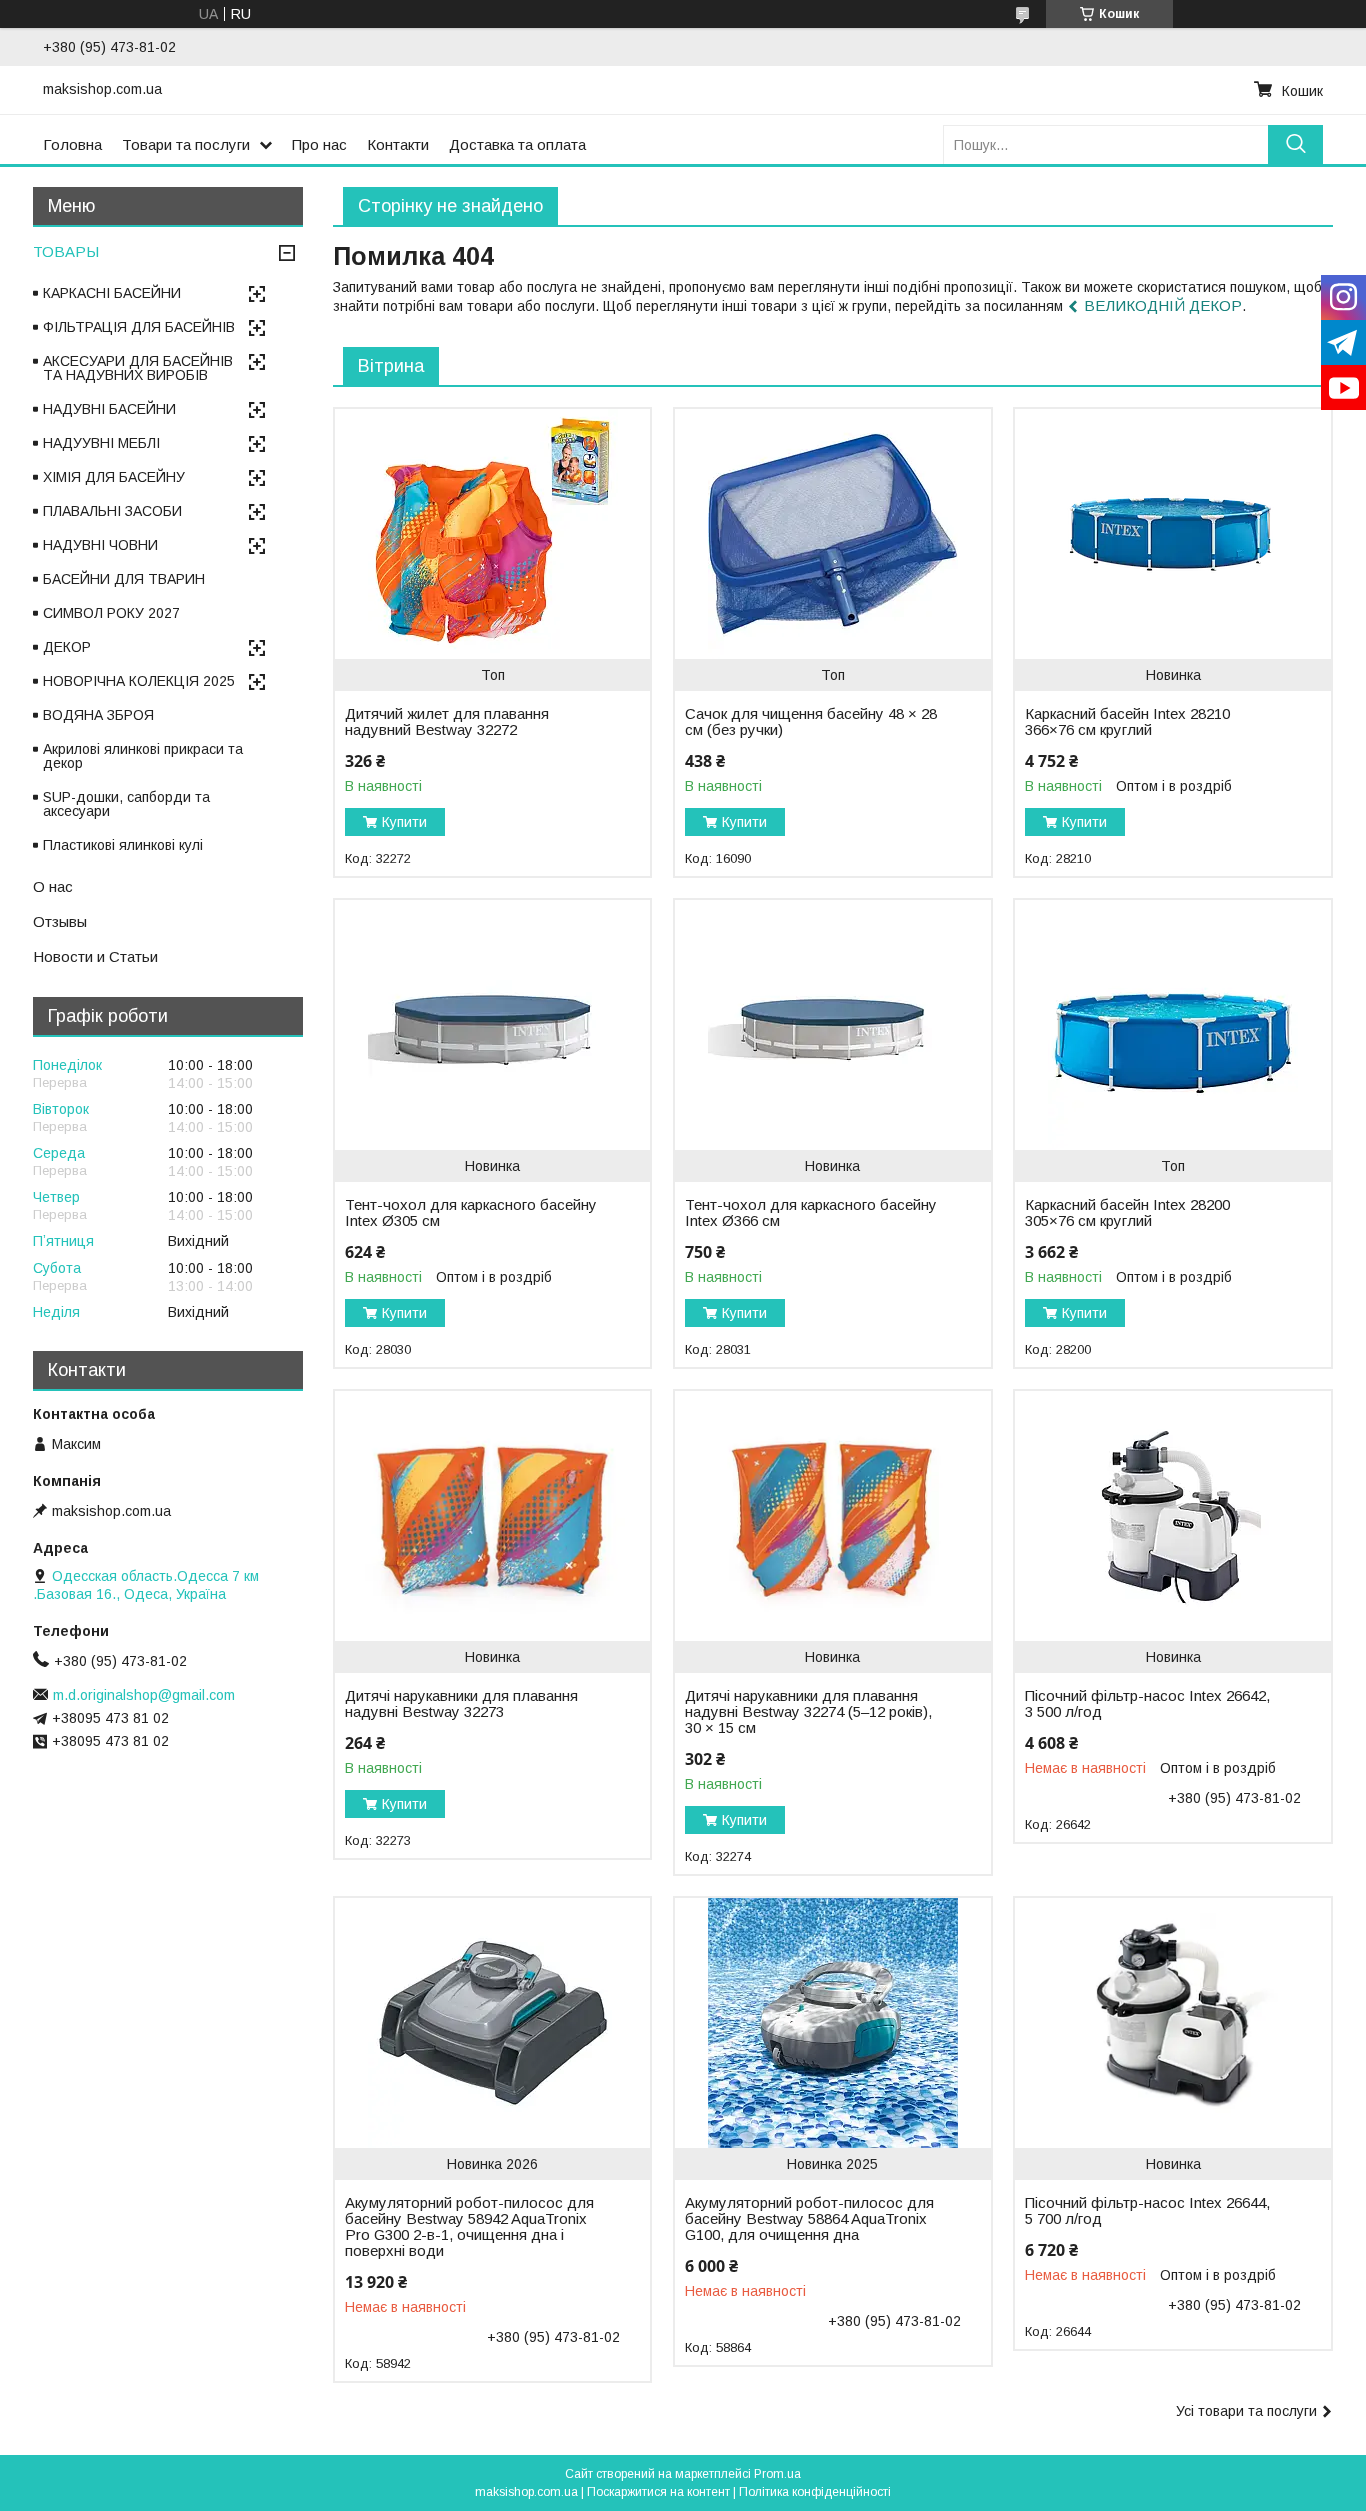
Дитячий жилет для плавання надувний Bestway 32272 (447, 722)
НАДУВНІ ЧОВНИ (100, 545)
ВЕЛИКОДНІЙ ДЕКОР (1163, 305)
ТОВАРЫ (66, 251)
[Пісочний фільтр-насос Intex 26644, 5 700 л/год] (1172, 2023)
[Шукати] (1295, 144)
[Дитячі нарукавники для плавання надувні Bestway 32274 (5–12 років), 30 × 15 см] (832, 1516)
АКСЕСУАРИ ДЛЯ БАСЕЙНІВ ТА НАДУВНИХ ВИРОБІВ (138, 368)
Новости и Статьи (95, 956)
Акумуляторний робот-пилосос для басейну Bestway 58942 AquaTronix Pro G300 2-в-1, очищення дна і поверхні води (469, 2227)
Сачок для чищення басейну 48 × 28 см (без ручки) (811, 722)
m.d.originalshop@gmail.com (144, 1695)
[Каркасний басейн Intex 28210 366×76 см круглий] (1172, 534)
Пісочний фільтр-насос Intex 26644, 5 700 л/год (1147, 2211)
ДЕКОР (67, 647)
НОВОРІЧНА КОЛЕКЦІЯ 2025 (139, 681)
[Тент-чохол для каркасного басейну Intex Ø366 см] (832, 1025)
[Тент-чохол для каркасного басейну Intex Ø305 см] (492, 1025)
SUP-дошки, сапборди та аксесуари (126, 804)
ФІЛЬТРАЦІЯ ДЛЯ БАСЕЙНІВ (139, 327)
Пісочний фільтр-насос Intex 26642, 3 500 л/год (1147, 1704)
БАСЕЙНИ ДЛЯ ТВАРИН (124, 579)
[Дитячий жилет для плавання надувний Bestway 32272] (492, 534)
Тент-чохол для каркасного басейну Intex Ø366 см (811, 1213)
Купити (404, 822)
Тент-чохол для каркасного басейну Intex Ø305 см (471, 1213)
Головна (72, 144)
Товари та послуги (186, 144)
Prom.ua (777, 2474)
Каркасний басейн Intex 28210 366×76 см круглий (1127, 722)
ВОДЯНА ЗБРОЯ (98, 715)
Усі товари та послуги (1246, 2411)
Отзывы (60, 921)
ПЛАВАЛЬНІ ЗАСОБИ (112, 511)
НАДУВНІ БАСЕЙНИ (109, 409)
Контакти (398, 144)
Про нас (319, 144)
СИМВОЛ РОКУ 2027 (111, 613)
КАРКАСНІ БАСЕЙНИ (112, 293)
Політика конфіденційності (815, 2492)
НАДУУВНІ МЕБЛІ (101, 443)
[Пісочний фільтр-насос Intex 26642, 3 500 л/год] (1172, 1516)
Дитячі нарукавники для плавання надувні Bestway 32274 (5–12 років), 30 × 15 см (808, 1712)
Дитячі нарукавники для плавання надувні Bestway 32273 (461, 1704)
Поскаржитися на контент (658, 2492)
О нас (53, 886)
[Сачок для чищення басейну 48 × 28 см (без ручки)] (832, 534)
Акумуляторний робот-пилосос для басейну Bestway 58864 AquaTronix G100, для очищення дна (809, 2219)
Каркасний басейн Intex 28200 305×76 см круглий (1127, 1213)
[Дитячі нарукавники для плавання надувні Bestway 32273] (492, 1516)
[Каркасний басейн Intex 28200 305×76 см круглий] (1172, 1025)
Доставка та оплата (517, 144)
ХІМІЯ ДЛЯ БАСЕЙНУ (114, 477)
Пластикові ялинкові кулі (123, 845)
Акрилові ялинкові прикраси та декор (143, 756)
